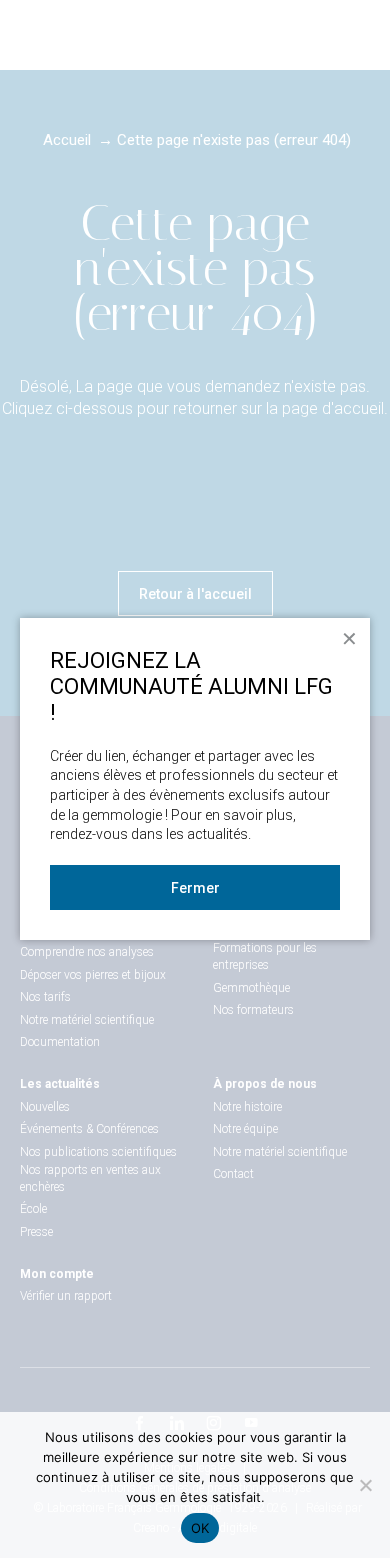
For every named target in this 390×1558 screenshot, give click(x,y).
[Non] (365, 1485)
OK (200, 1528)
